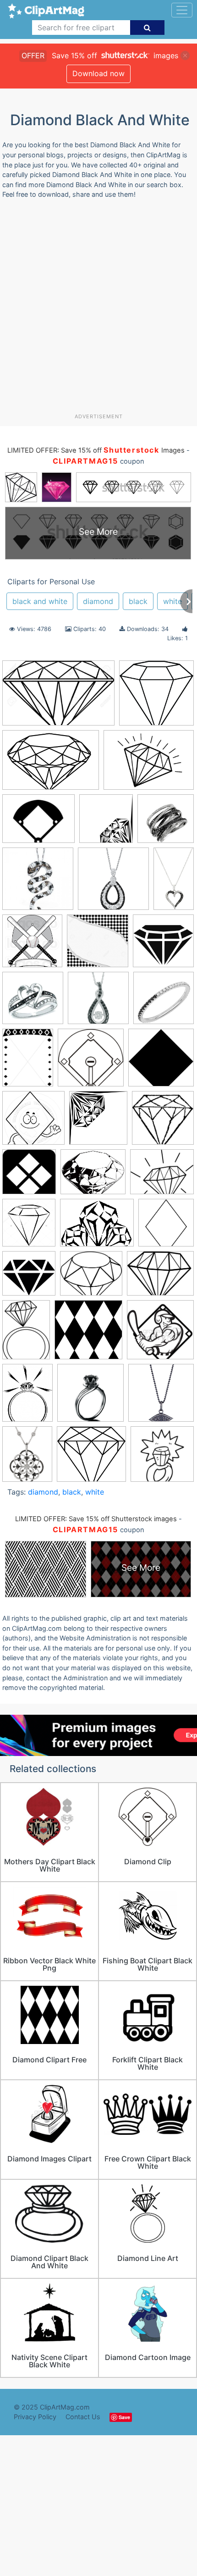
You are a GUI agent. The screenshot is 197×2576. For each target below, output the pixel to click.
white (172, 601)
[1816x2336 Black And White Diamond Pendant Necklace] (27, 1458)
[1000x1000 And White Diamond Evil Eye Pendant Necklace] (161, 1397)
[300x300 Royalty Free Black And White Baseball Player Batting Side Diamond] (160, 1334)
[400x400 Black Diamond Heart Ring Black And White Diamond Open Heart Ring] (33, 1002)
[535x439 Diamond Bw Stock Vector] (93, 1176)
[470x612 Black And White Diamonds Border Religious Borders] (28, 1062)
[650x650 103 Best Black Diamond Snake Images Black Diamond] (38, 883)
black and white (40, 601)
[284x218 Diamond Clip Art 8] (97, 1227)
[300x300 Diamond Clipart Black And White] (166, 1227)
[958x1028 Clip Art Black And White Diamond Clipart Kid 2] (98, 1122)
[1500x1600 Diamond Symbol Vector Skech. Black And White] (29, 1227)
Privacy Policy (35, 2417)
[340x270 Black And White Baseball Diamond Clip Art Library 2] (38, 823)
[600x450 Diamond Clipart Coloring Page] (149, 764)
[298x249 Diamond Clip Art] (162, 1176)
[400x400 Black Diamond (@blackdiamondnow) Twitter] (163, 945)
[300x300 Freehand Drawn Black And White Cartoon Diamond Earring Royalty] (162, 1458)
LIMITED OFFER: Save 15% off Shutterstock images (96, 1519)
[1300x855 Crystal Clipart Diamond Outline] (58, 698)
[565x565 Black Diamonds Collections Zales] (98, 1002)
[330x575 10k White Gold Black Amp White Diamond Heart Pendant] (174, 882)
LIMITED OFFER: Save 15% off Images (96, 450)
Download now (98, 73)
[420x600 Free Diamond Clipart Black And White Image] (26, 1334)
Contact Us (83, 2417)
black (138, 601)
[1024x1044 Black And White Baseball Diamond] (32, 945)
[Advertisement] (98, 310)
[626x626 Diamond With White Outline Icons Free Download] (29, 1278)
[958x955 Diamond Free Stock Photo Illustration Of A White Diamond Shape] (29, 1176)
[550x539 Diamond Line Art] (156, 697)
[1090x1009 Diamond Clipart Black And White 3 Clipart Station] (91, 1458)
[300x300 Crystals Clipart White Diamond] (163, 1122)
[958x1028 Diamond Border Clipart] (106, 823)
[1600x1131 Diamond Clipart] (51, 764)
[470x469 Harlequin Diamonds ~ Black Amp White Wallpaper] (88, 1334)
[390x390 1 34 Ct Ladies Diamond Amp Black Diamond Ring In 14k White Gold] (166, 823)
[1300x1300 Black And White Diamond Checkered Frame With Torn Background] (98, 945)
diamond (98, 601)
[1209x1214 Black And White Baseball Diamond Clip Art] (91, 1062)
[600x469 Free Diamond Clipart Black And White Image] (160, 1277)
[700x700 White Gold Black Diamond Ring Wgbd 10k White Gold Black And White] (90, 1397)
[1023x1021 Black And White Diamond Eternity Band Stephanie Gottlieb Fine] (164, 1002)
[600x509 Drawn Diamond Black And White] (91, 1278)
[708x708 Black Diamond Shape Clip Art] (161, 1061)
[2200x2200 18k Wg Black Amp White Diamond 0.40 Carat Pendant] (113, 883)
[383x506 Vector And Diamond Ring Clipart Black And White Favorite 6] (27, 1397)
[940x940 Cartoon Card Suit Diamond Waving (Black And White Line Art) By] (33, 1122)
